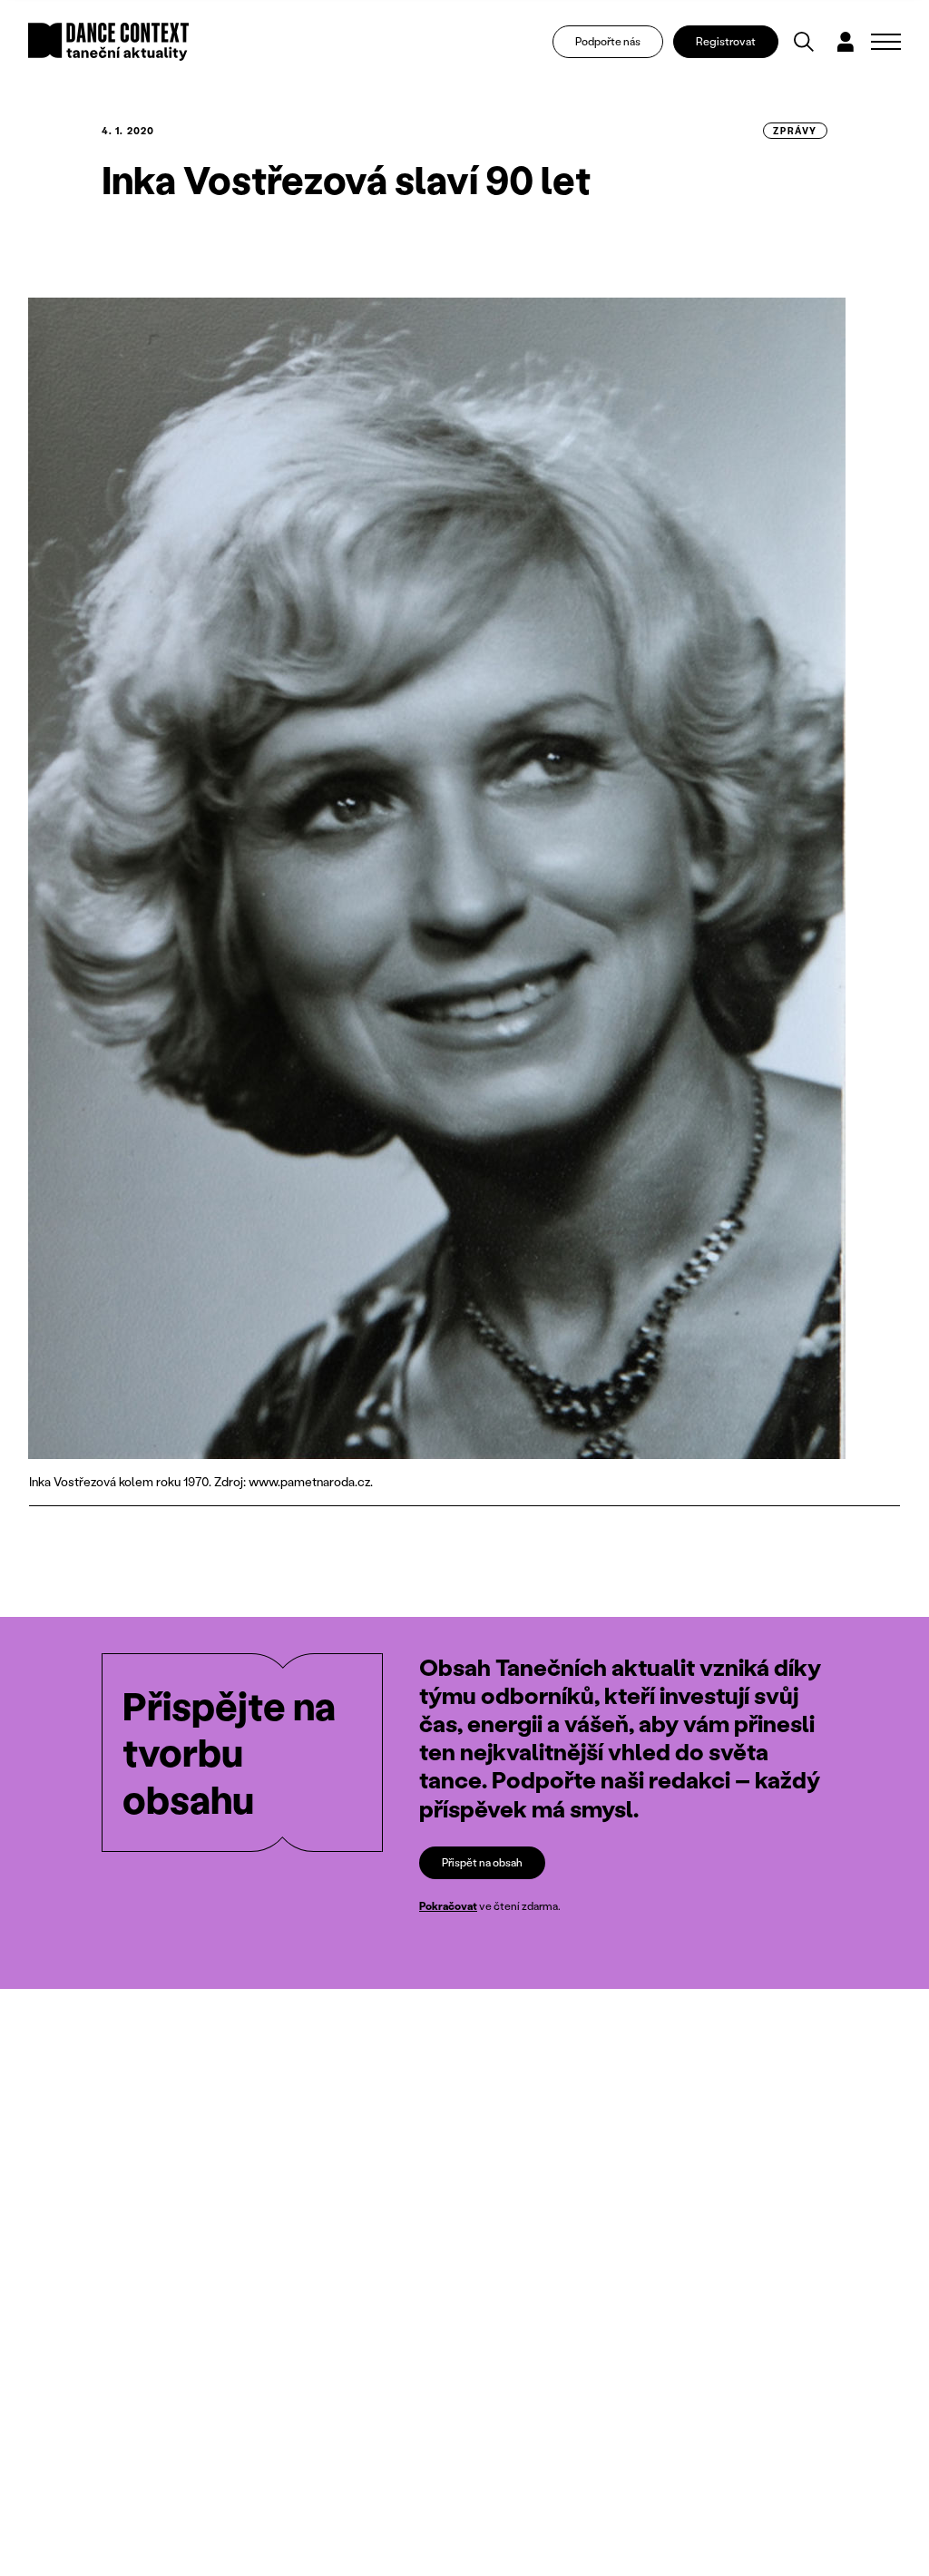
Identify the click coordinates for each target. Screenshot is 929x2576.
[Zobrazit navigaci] (886, 42)
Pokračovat (448, 1906)
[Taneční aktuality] (108, 42)
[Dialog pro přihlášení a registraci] (846, 42)
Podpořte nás (608, 41)
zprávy (795, 131)
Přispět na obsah (482, 1862)
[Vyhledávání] (804, 42)
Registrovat (726, 41)
